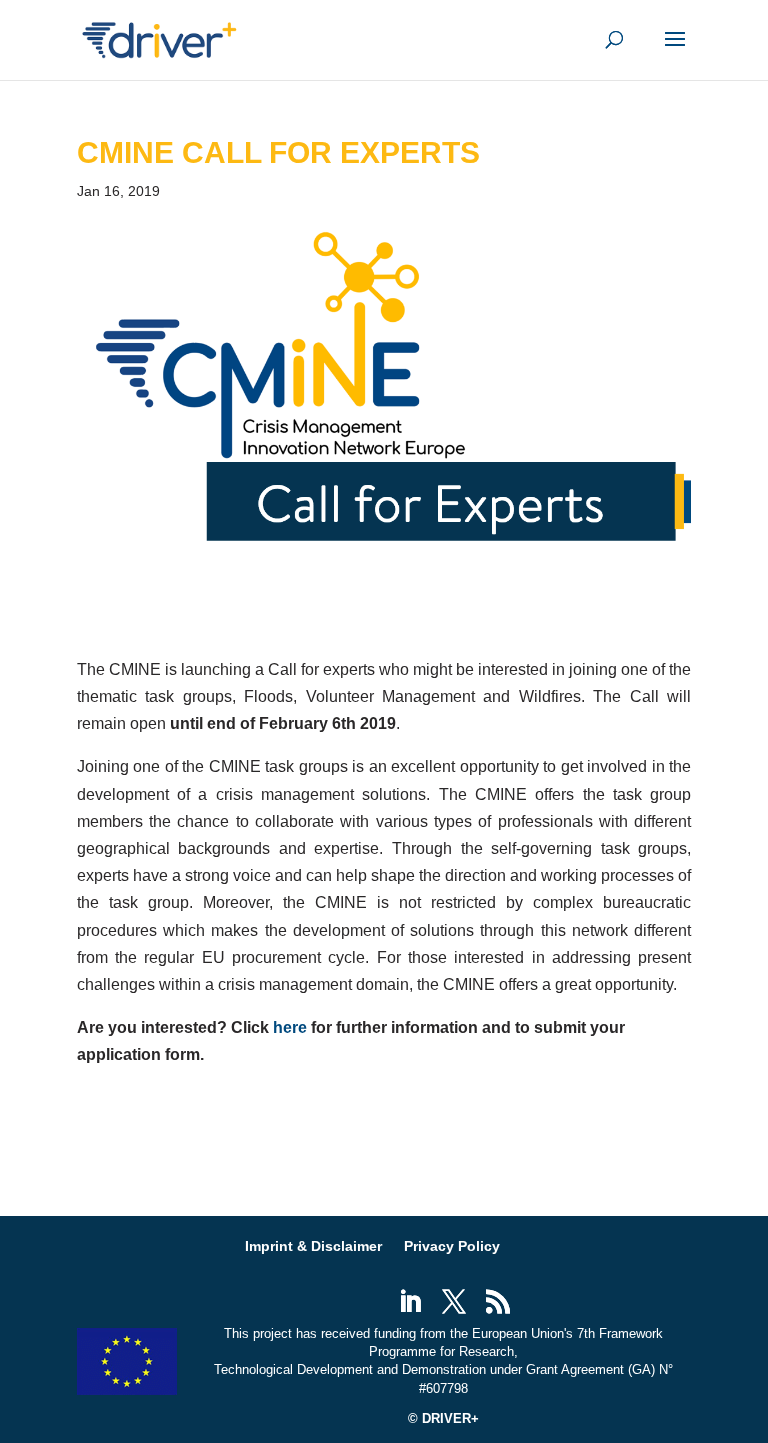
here (290, 1027)
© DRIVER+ (443, 1418)
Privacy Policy (452, 1246)
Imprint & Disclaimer (313, 1246)
